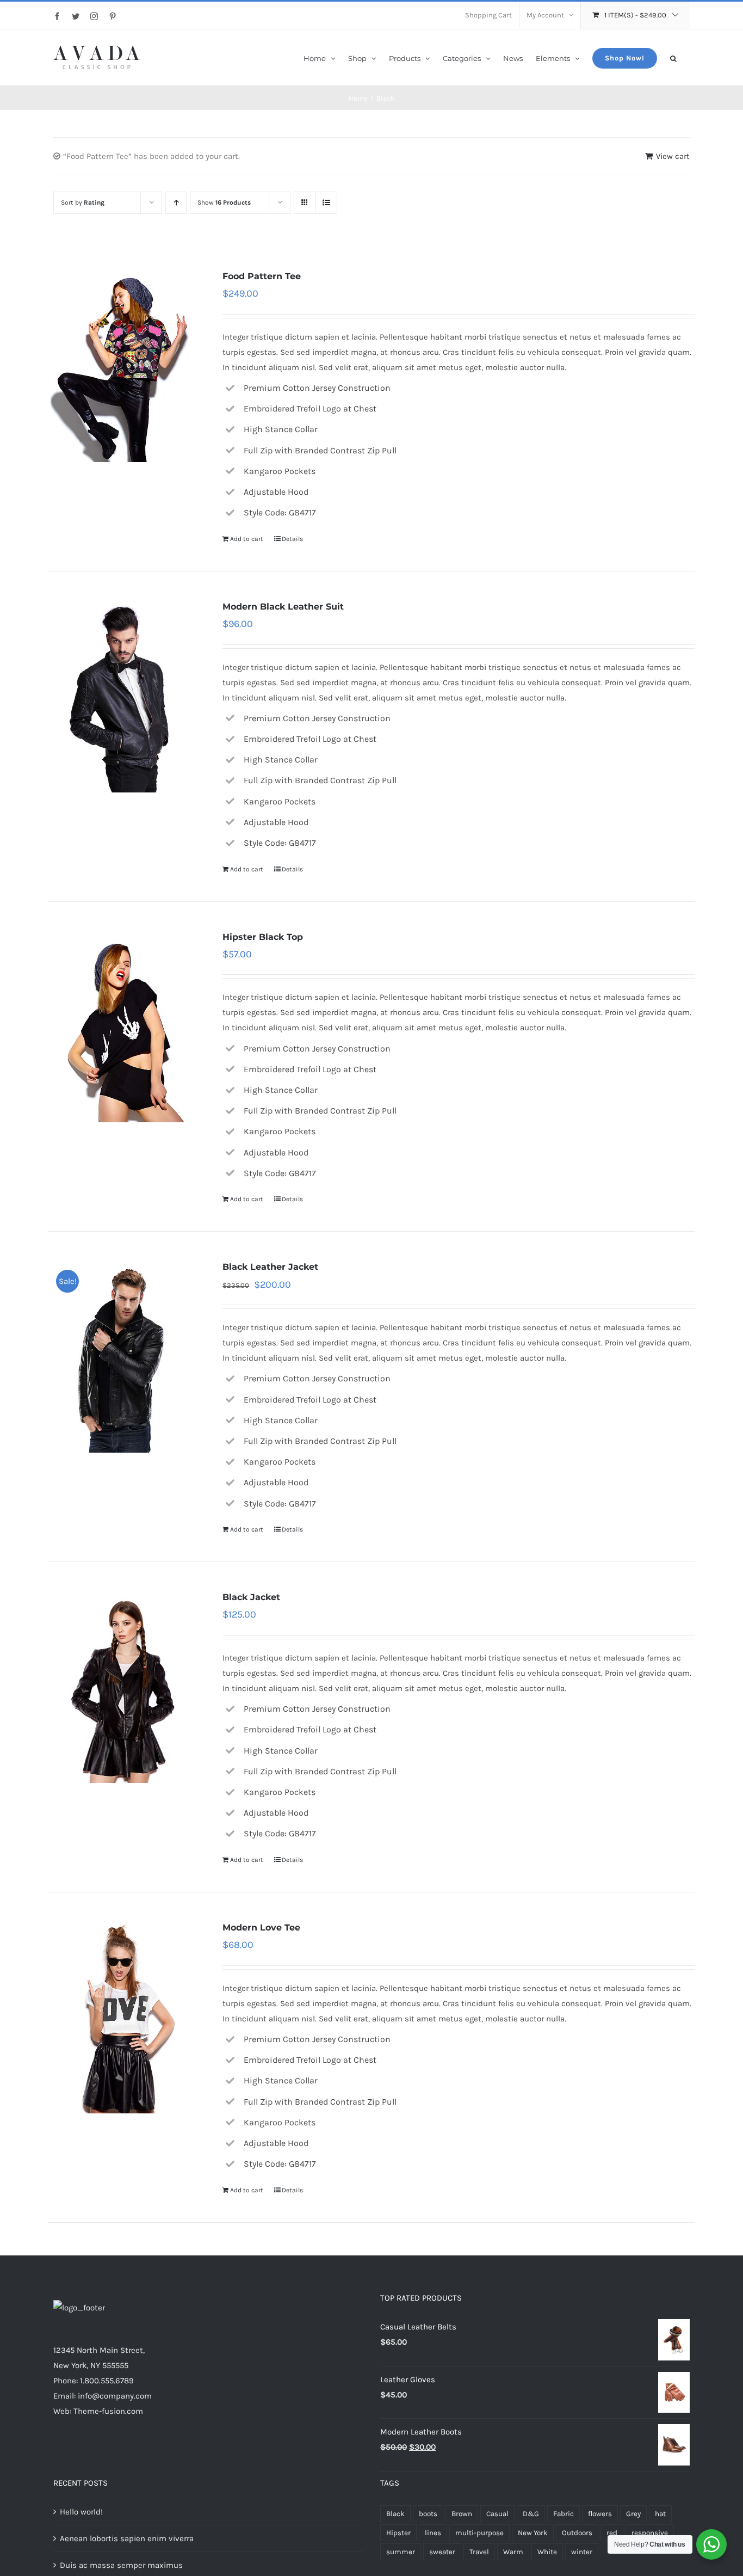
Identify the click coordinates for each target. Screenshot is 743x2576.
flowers (600, 2514)
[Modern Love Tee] (122, 2016)
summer (401, 2552)
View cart (673, 156)
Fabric (564, 2514)
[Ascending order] (176, 203)
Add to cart (247, 539)
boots (428, 2514)
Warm (513, 2552)
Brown (462, 2514)
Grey (633, 2514)
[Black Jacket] (122, 1686)
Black (395, 2514)
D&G (531, 2514)
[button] (673, 57)
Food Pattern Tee (262, 276)
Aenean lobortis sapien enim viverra (127, 2538)
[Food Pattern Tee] (122, 365)
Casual (497, 2514)
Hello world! (81, 2512)
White (547, 2552)
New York (533, 2533)
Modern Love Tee (261, 1928)
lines (433, 2533)
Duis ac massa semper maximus (121, 2565)
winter (582, 2552)
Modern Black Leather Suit (283, 607)
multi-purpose (479, 2533)
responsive (650, 2533)
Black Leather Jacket (270, 1267)
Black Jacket (251, 1597)
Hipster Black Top (263, 937)
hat (660, 2514)
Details (292, 539)
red (612, 2533)
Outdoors (577, 2533)
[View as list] (326, 203)
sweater (442, 2552)
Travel (479, 2552)
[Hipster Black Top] (122, 1026)
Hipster (398, 2533)
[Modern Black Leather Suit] (122, 696)
